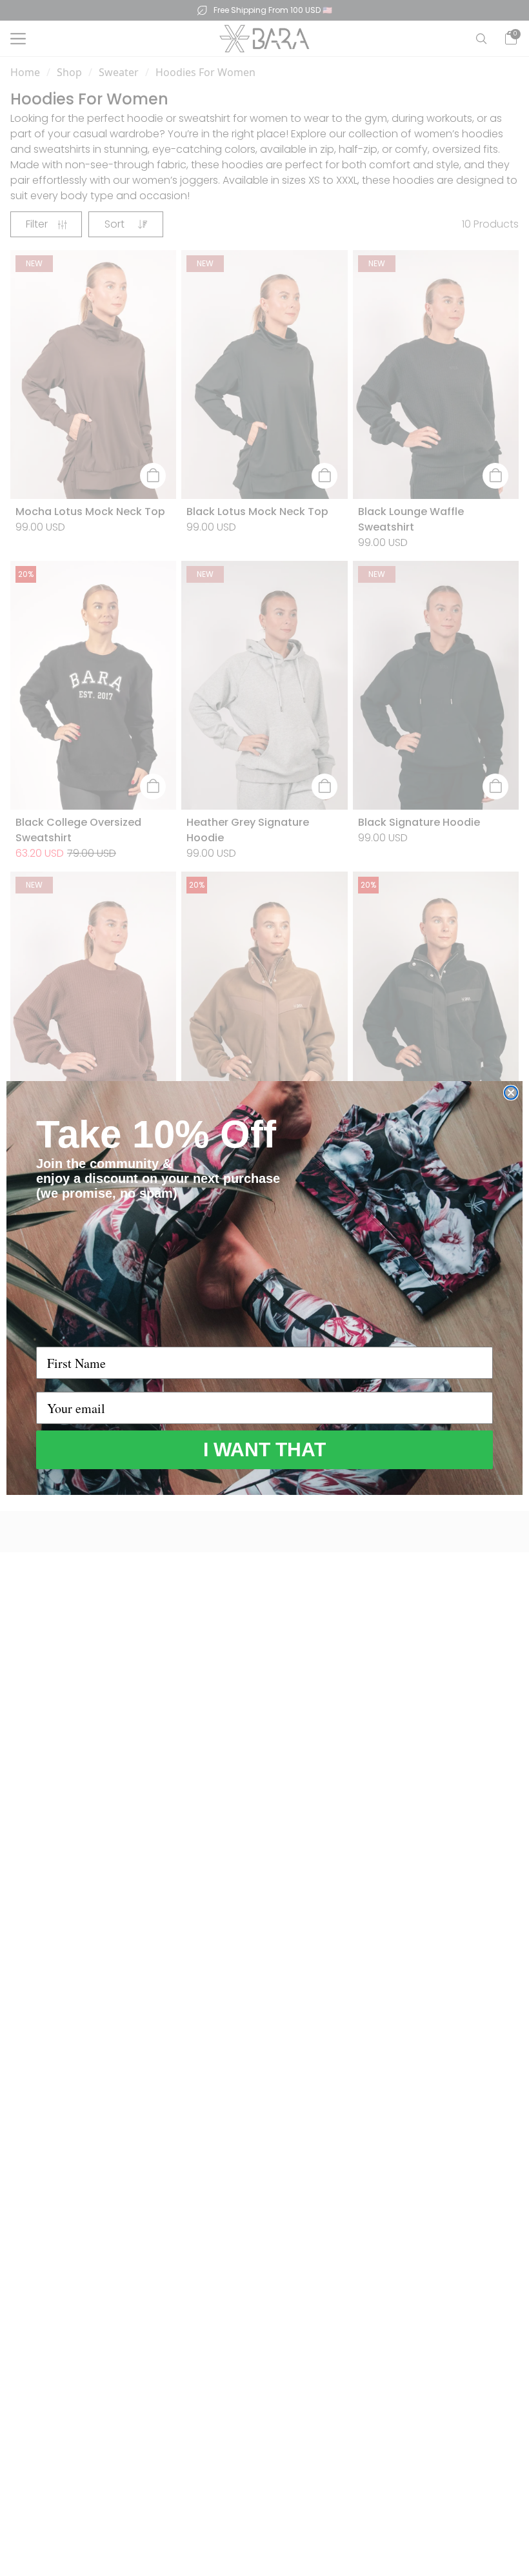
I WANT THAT (264, 1449)
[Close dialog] (511, 1093)
